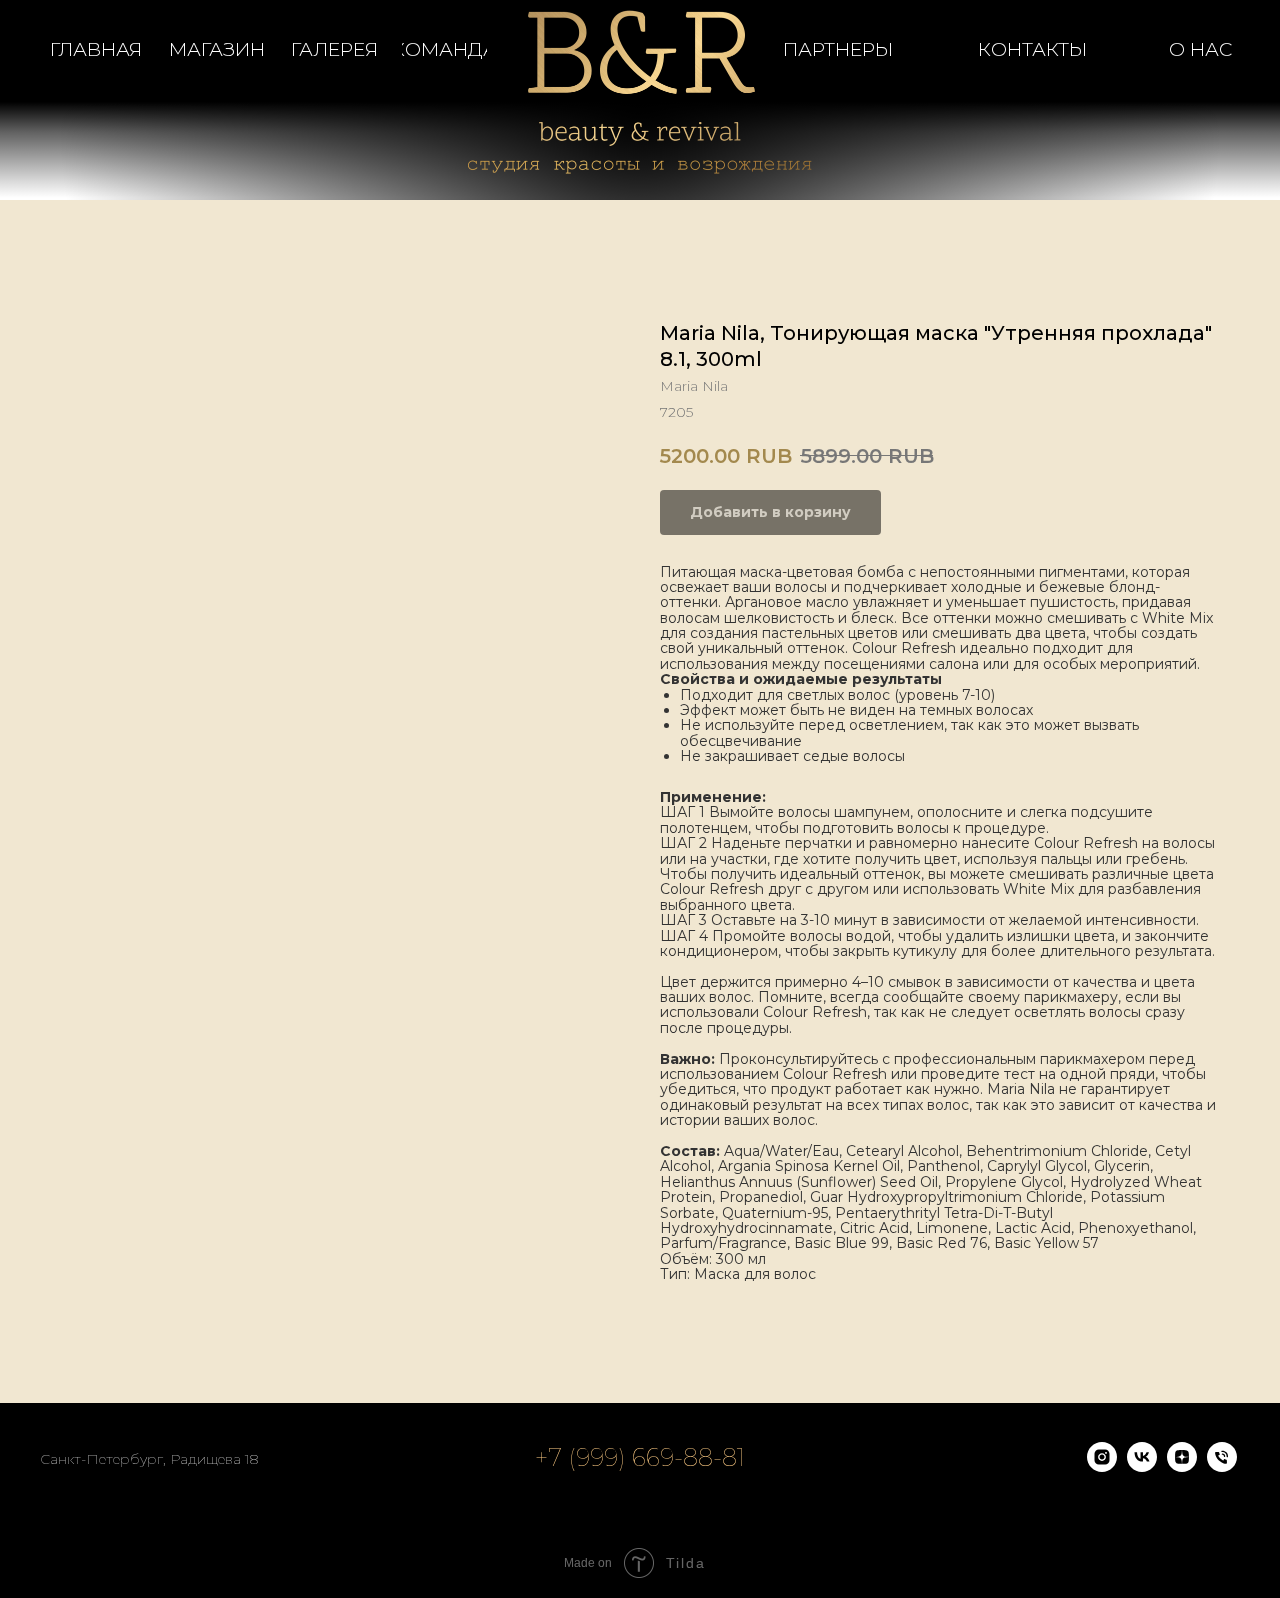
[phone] (1222, 1466)
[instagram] (1102, 1466)
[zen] (1182, 1466)
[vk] (1142, 1466)
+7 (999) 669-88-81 (640, 1457)
